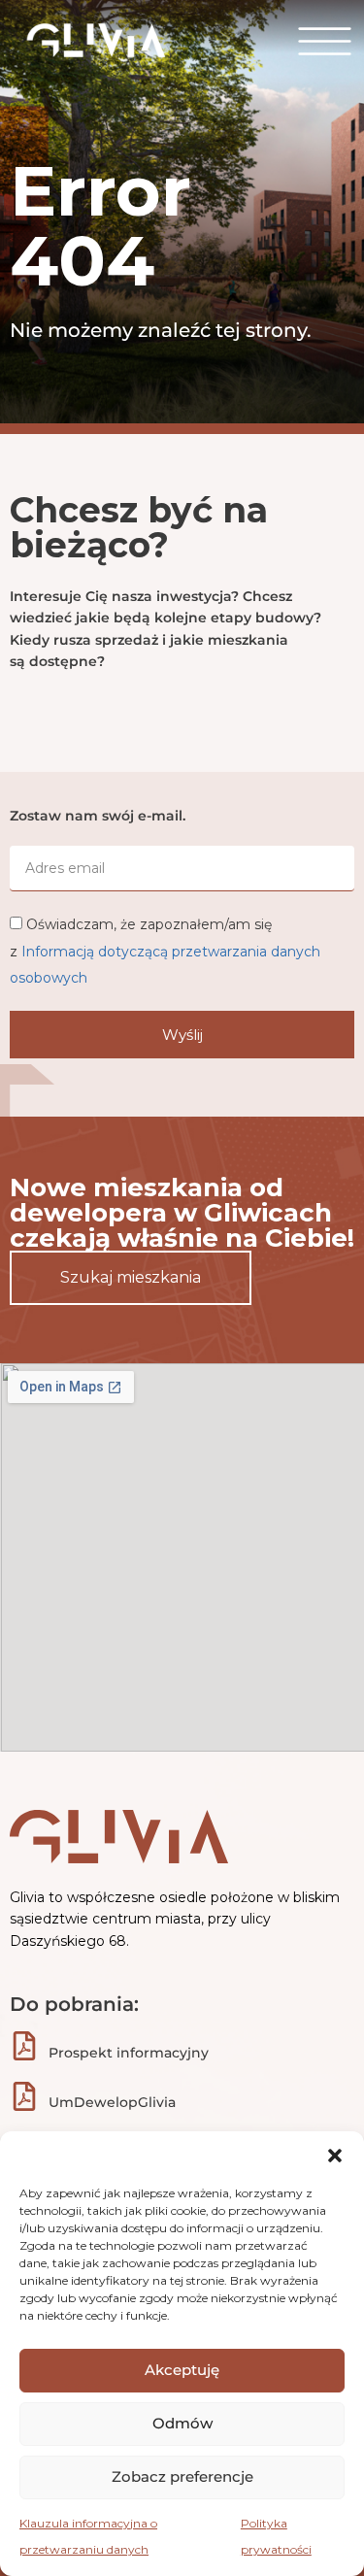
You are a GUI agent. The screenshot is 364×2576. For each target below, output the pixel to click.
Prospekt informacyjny (129, 2053)
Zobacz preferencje (182, 2476)
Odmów (182, 2423)
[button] (335, 2156)
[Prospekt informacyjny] (24, 2046)
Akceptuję (182, 2370)
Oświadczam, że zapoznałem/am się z (165, 951)
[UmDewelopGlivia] (24, 2096)
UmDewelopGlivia (112, 2102)
